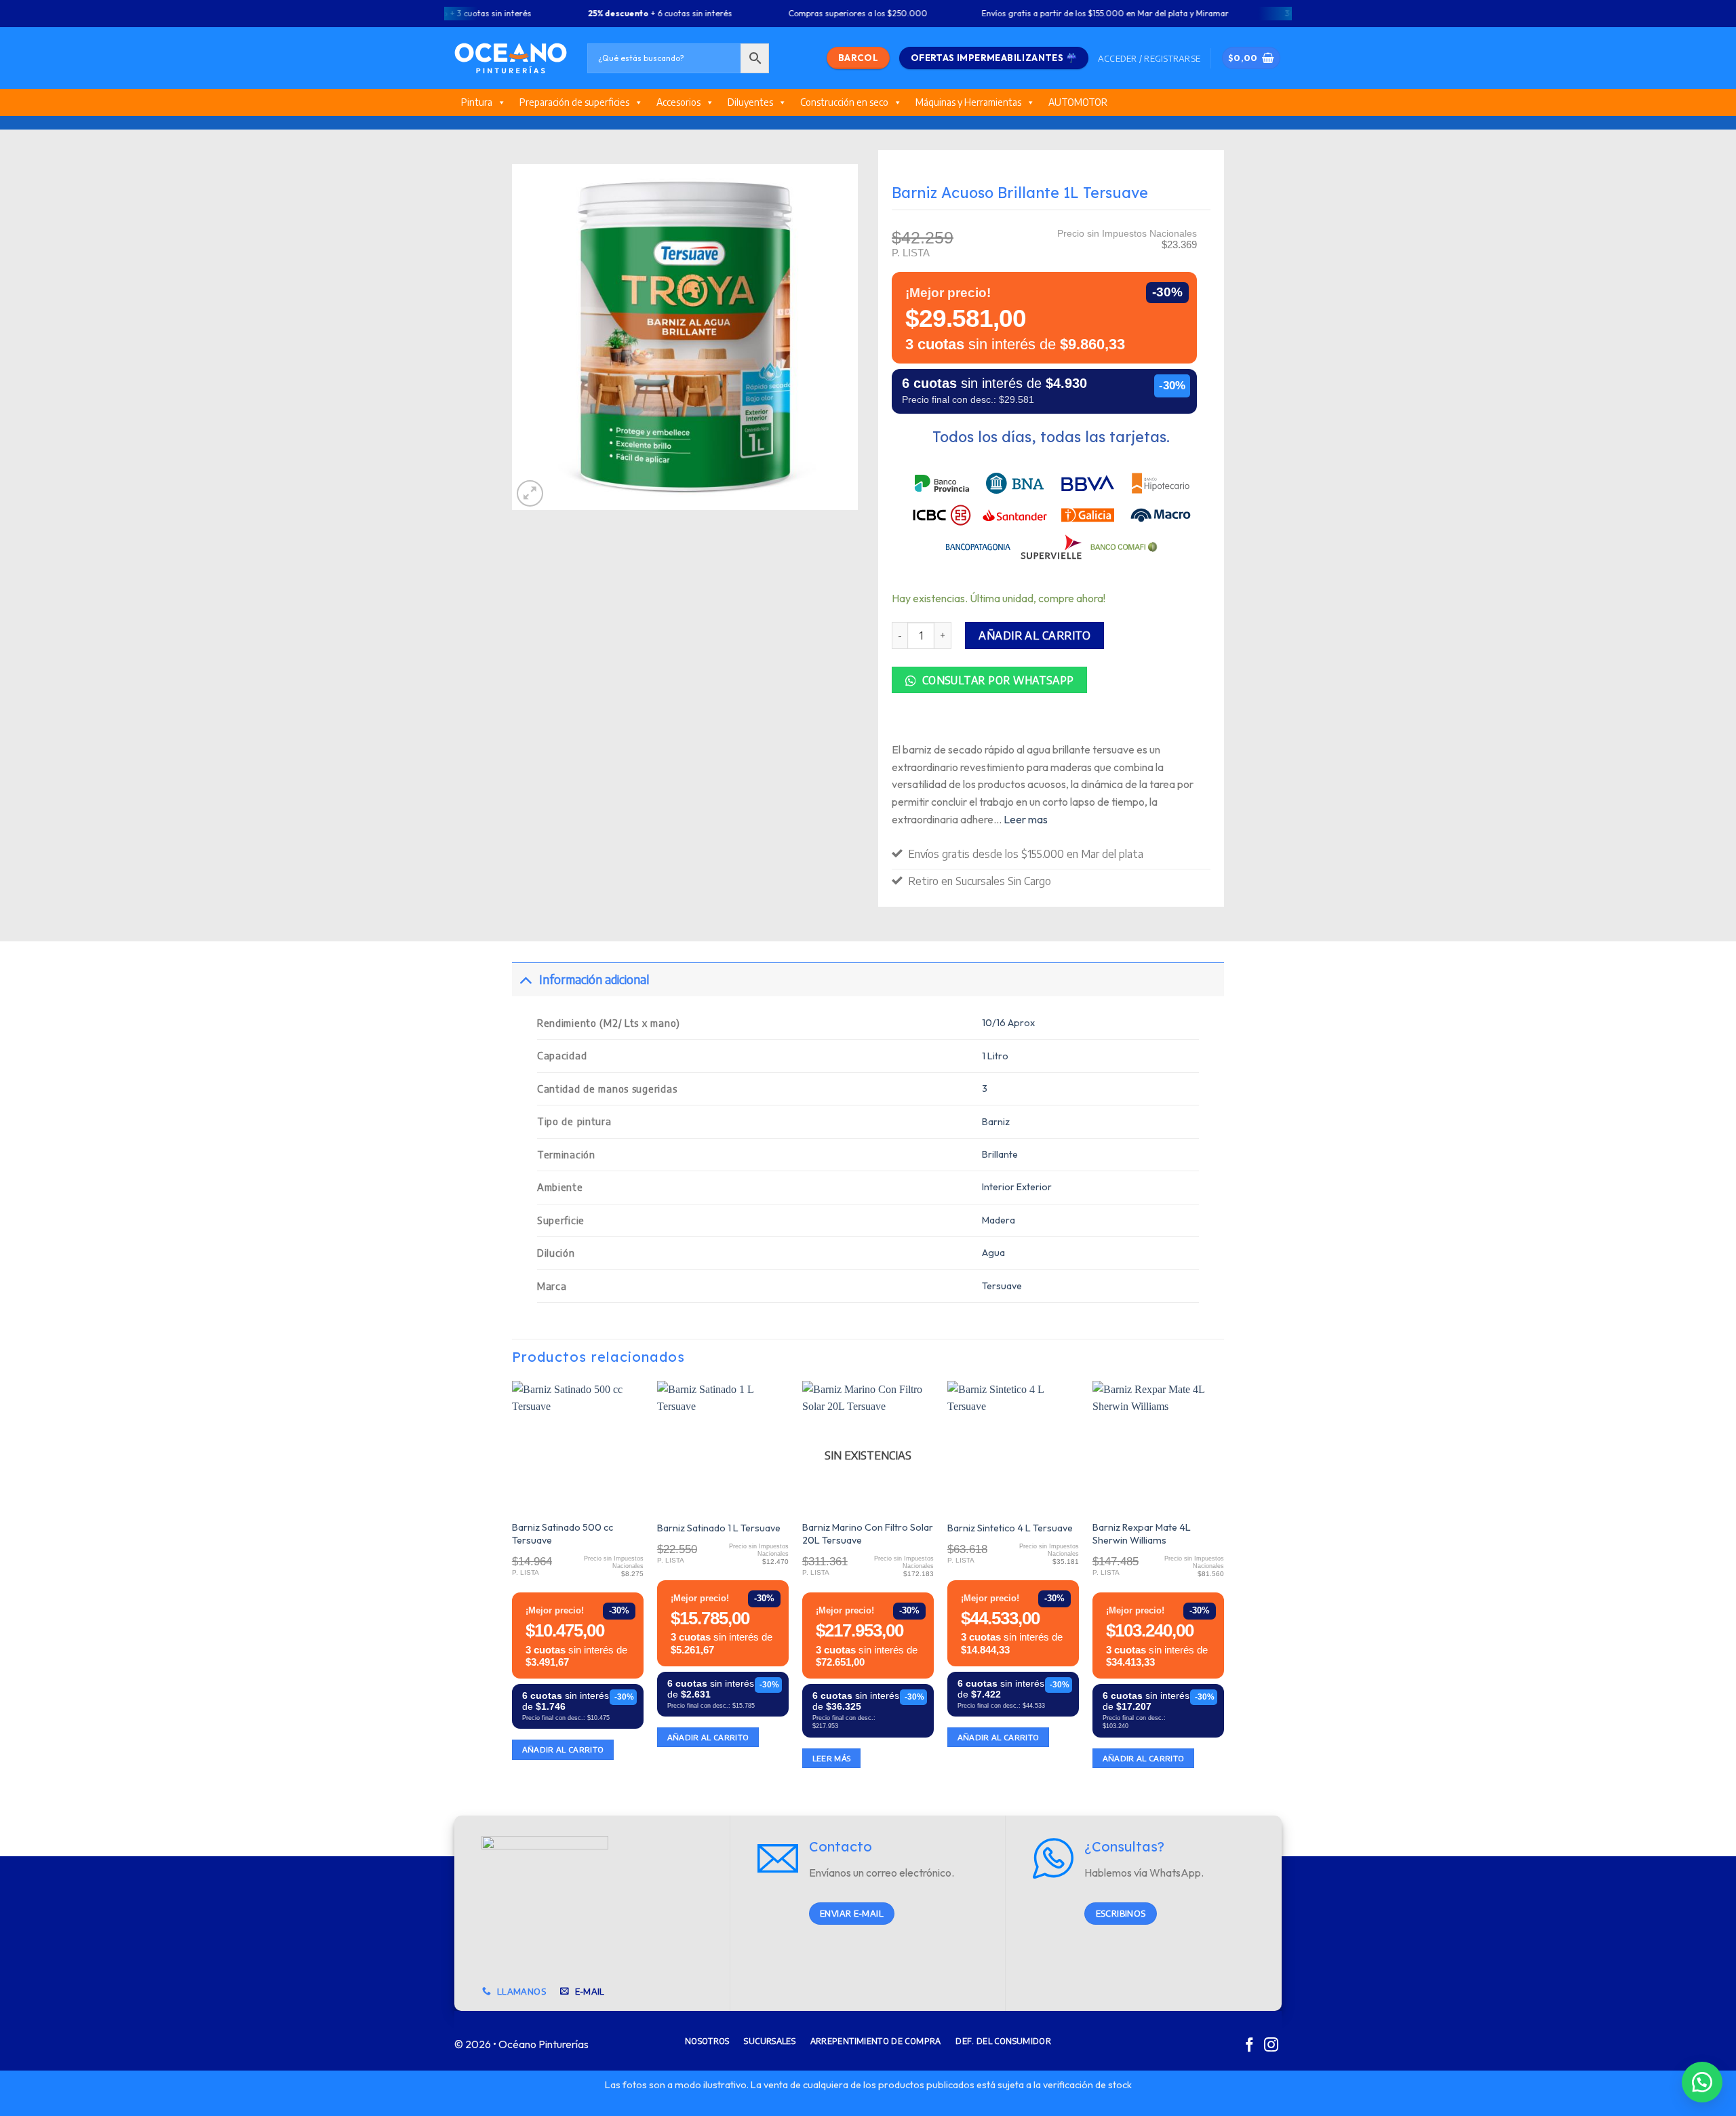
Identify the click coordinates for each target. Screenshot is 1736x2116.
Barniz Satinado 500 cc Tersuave (563, 1534)
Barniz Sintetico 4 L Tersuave (1010, 1528)
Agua (993, 1253)
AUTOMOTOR (1078, 102)
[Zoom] (530, 493)
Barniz (996, 1122)
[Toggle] (525, 979)
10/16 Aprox (1008, 1023)
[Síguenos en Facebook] (1249, 2046)
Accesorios (678, 102)
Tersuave (1002, 1286)
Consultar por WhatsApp (997, 680)
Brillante (1000, 1154)
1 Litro (995, 1056)
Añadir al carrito (1034, 635)
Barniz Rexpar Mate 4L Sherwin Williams (1142, 1534)
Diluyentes (750, 102)
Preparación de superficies (574, 102)
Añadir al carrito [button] (563, 1749)
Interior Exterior (1017, 1187)
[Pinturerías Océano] (511, 58)
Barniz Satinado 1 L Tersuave (719, 1528)
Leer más (832, 1758)
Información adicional (594, 979)
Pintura (477, 102)
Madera (999, 1220)
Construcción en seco (844, 102)
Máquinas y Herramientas (968, 102)
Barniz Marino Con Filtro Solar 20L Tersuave (868, 1534)
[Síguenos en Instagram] (1271, 2046)
